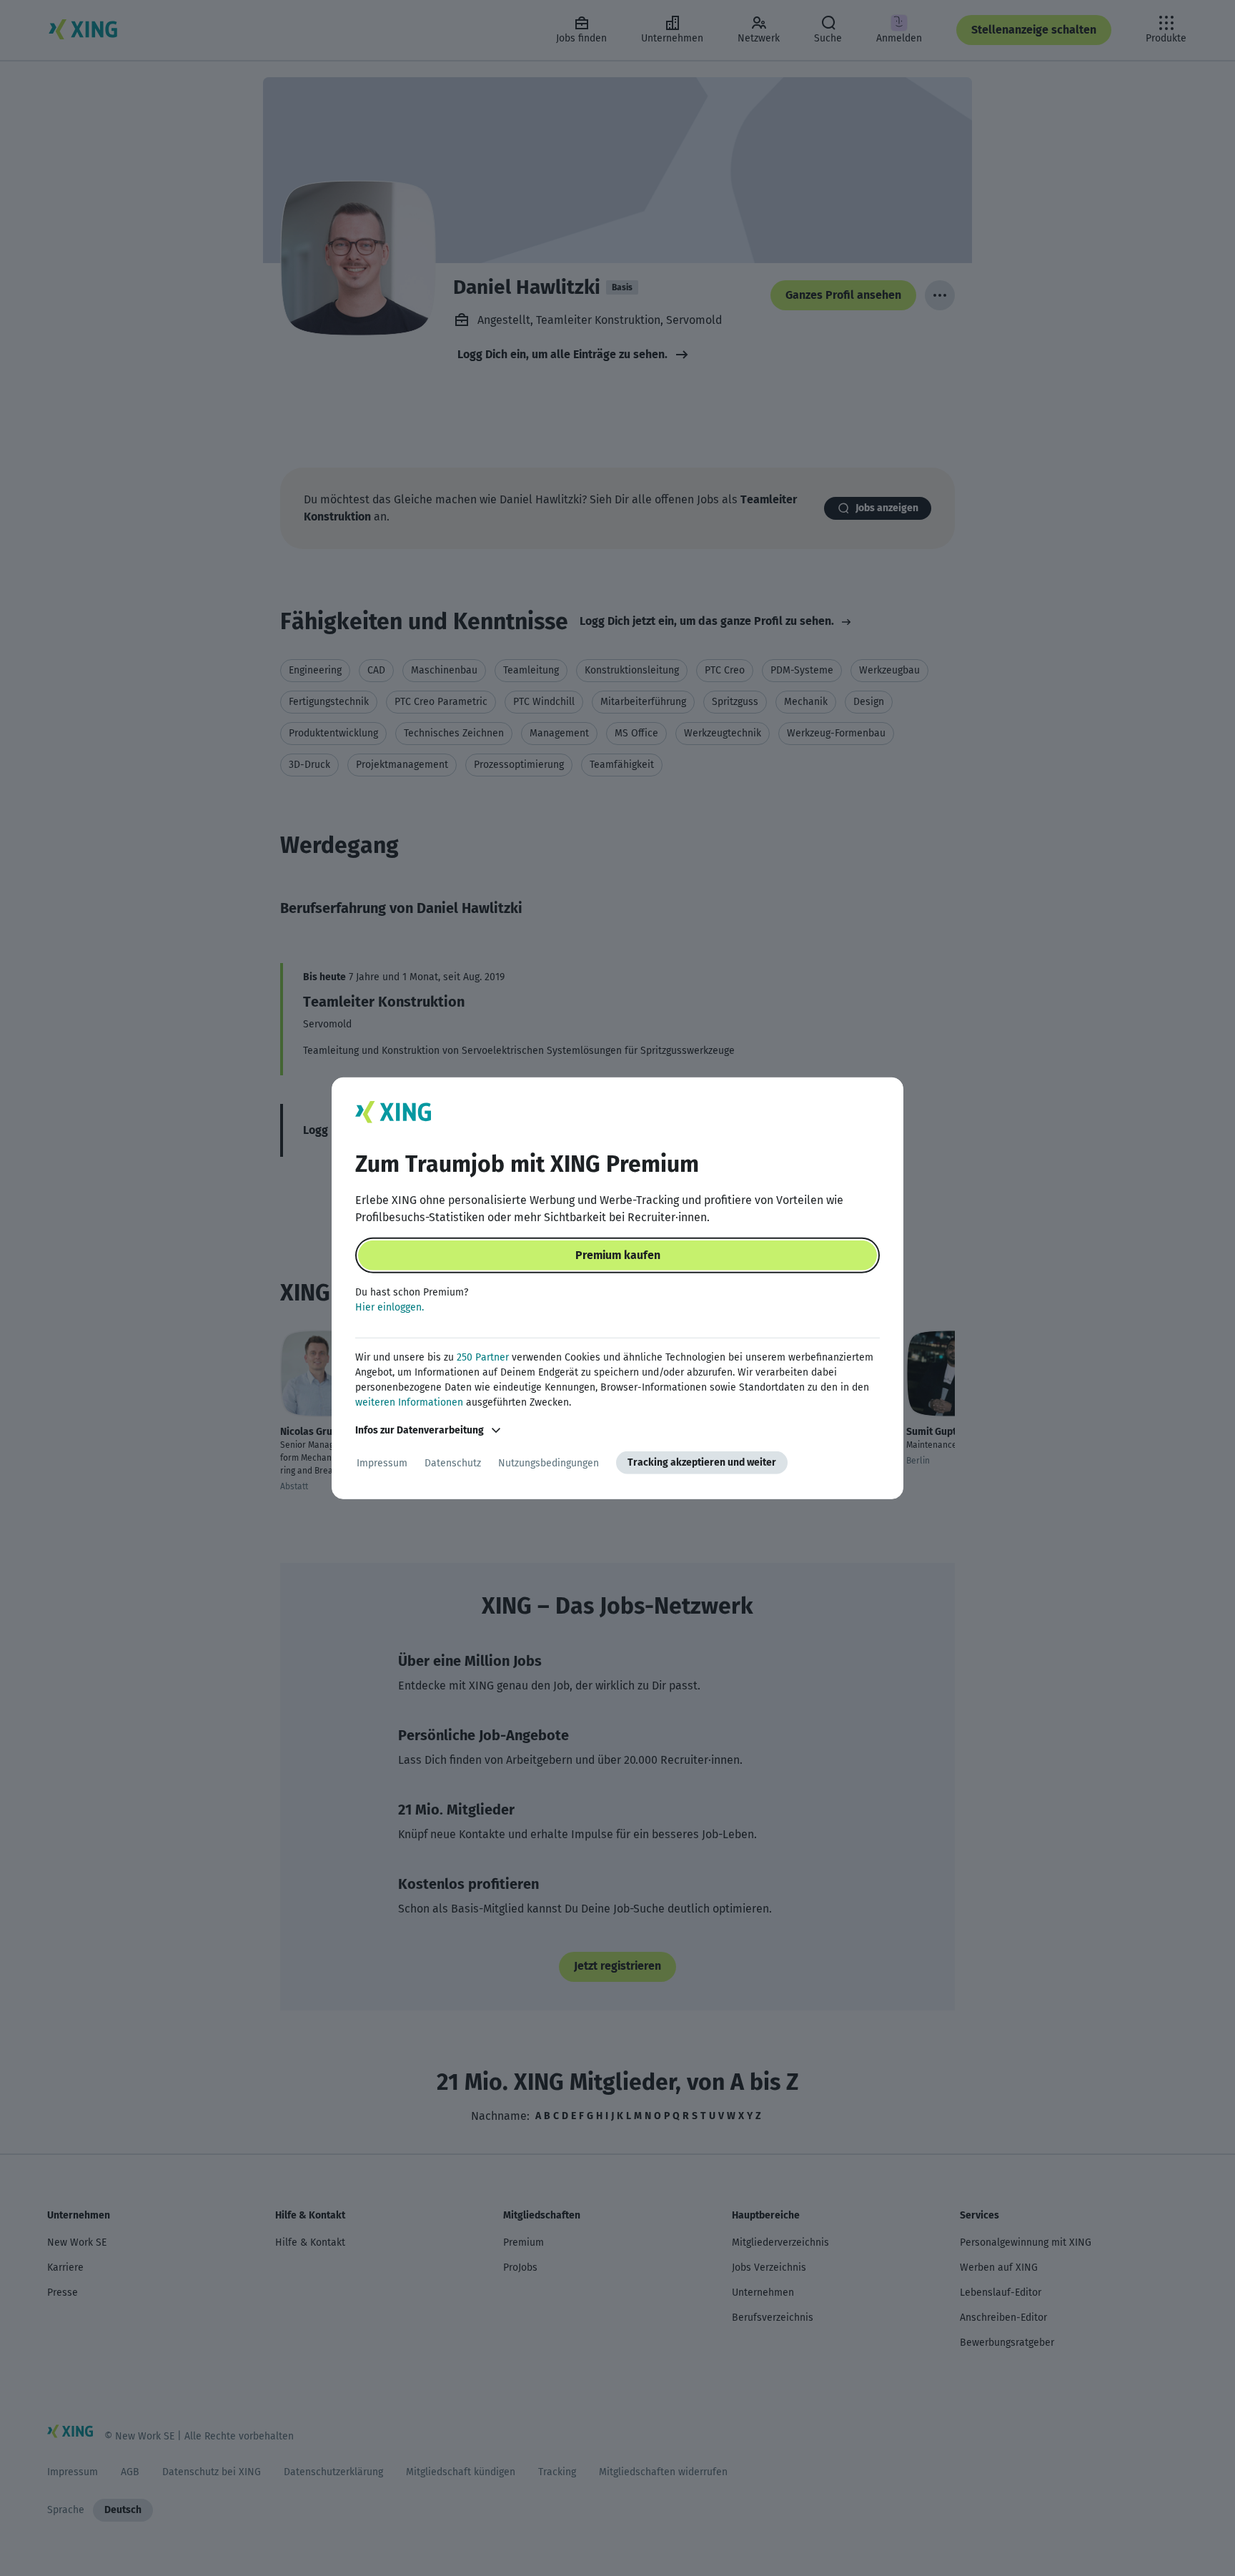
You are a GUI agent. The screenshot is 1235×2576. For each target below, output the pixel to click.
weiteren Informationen (409, 1402)
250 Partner (483, 1357)
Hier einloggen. (390, 1307)
